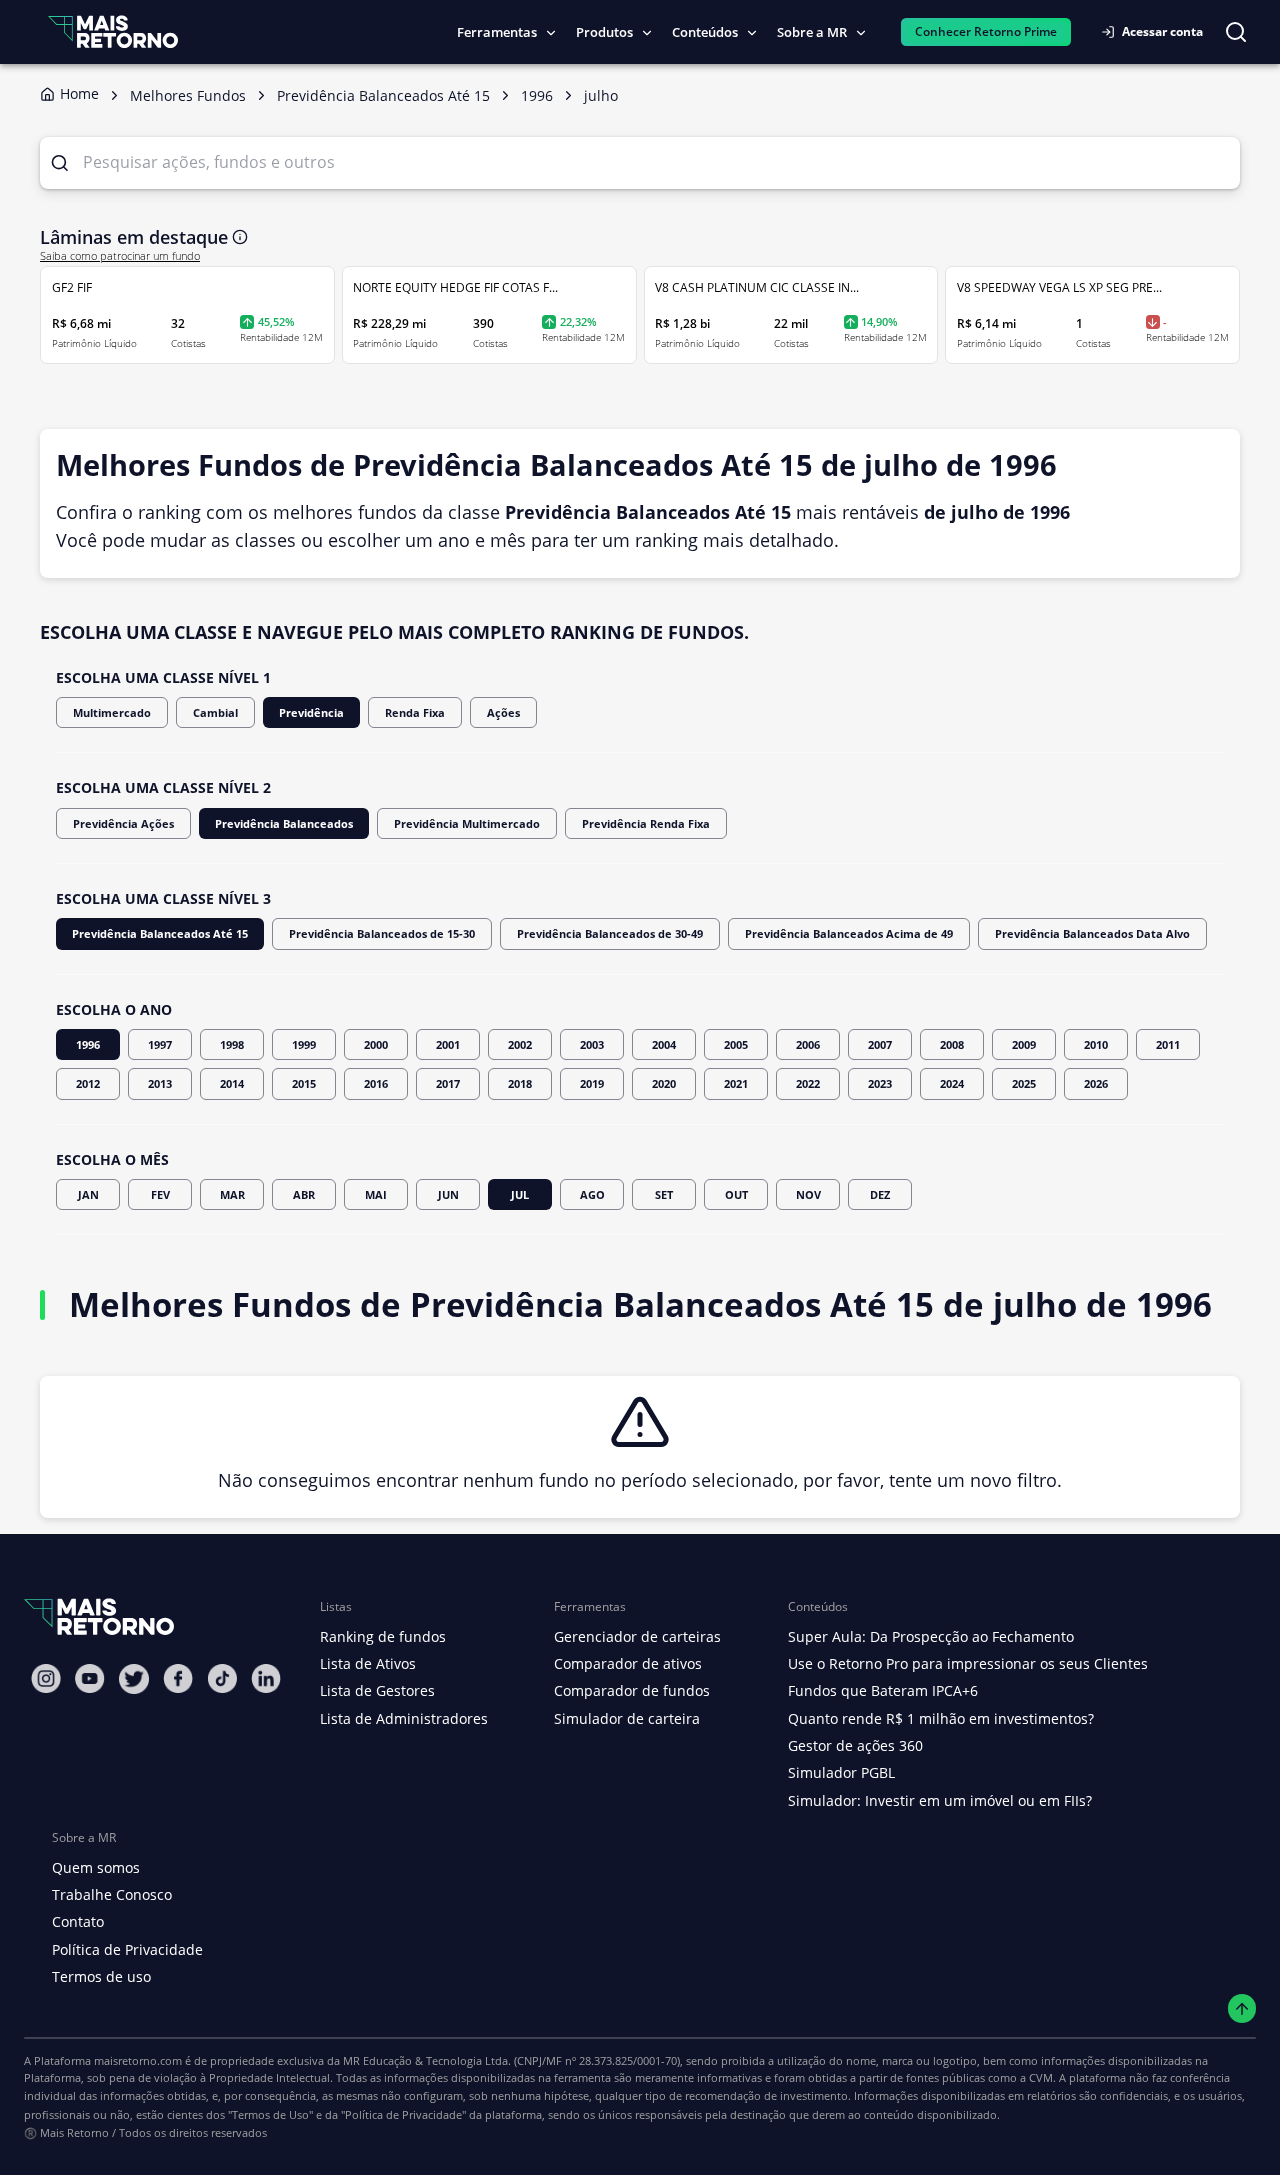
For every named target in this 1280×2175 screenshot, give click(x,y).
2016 (376, 1083)
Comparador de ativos (628, 1663)
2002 (520, 1044)
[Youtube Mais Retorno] (90, 1678)
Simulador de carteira (627, 1718)
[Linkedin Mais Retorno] (266, 1678)
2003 (592, 1044)
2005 (736, 1044)
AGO (592, 1194)
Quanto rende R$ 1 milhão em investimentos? (941, 1718)
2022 (808, 1083)
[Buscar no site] (1236, 32)
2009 (1024, 1044)
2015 (304, 1083)
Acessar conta (1162, 31)
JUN (448, 1194)
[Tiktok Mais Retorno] (222, 1678)
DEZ (880, 1194)
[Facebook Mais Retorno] (178, 1678)
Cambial (215, 712)
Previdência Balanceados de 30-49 (610, 933)
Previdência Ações (123, 823)
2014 (232, 1083)
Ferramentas (497, 32)
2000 (376, 1044)
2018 (520, 1083)
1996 (88, 1044)
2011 (1168, 1044)
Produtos (604, 32)
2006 (808, 1044)
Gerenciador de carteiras (637, 1636)
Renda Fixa (415, 712)
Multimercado (112, 712)
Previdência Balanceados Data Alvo (1092, 933)
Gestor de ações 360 (855, 1745)
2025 (1024, 1083)
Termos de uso (101, 1976)
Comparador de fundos (632, 1690)
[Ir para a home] (113, 31)
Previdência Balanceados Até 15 (160, 933)
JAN (88, 1194)
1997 (160, 1044)
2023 (880, 1083)
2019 (592, 1083)
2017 (448, 1083)
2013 (160, 1083)
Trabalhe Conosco (112, 1894)
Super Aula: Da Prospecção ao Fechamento (931, 1636)
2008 (952, 1044)
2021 (736, 1083)
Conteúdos (705, 32)
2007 (880, 1044)
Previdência (311, 712)
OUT (736, 1194)
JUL (520, 1194)
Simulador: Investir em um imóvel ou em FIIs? (940, 1800)
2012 (88, 1083)
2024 (952, 1083)
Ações (503, 712)
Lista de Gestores (377, 1690)
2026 (1096, 1083)
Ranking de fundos (383, 1636)
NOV (808, 1194)
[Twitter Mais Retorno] (134, 1679)
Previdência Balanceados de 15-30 (382, 933)
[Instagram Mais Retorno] (46, 1678)
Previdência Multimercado (467, 823)
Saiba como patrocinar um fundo (120, 256)
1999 (304, 1044)
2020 (664, 1083)
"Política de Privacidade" (403, 2114)
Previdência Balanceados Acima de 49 (849, 933)
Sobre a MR (812, 32)
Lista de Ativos (368, 1663)
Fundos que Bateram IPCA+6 (883, 1690)
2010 (1096, 1044)
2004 (664, 1044)
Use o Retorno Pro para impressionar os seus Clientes (968, 1663)
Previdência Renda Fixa (646, 823)
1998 (232, 1044)
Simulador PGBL (841, 1772)
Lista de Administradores (404, 1718)
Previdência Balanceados (284, 823)
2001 (448, 1044)
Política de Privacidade (127, 1949)
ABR (304, 1194)
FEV (160, 1194)
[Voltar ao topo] (1242, 2008)
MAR (232, 1194)
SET (664, 1194)
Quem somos (96, 1867)
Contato (78, 1921)
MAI (376, 1194)
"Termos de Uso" (270, 2114)
